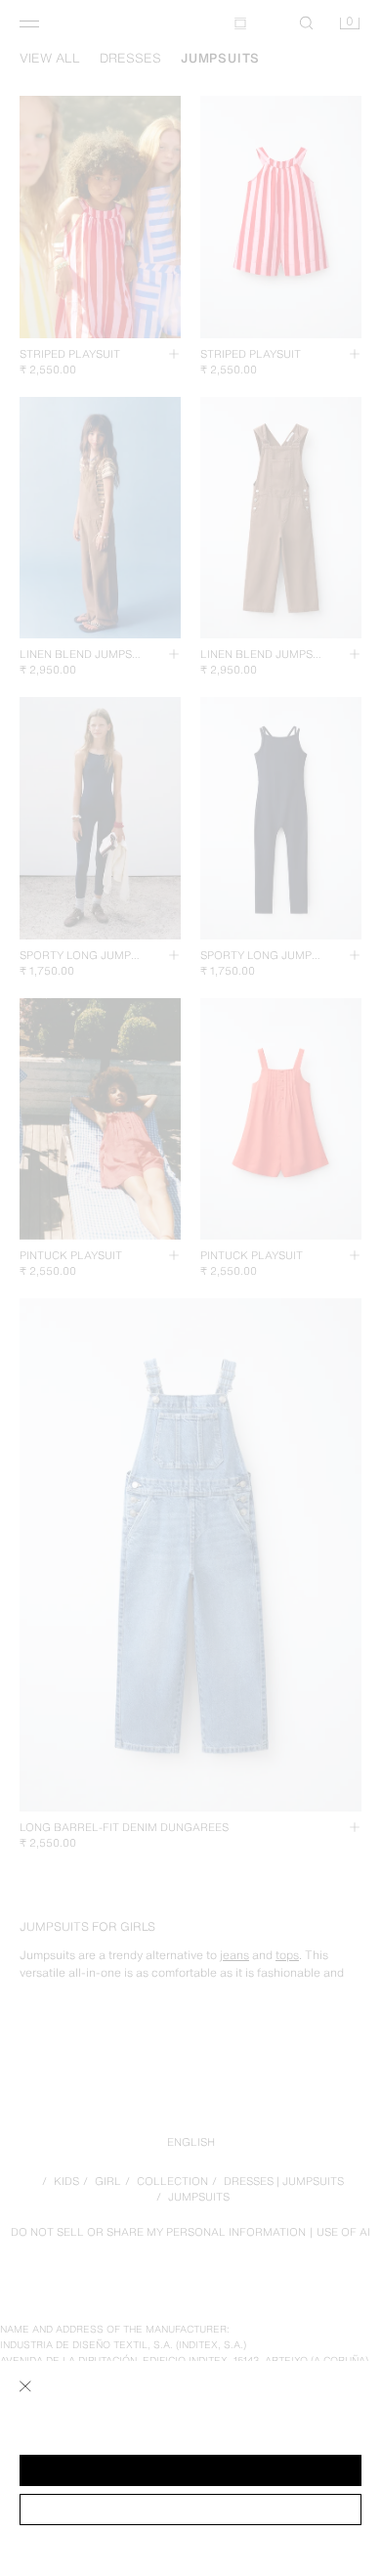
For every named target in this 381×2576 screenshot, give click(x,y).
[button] (190, 2470)
